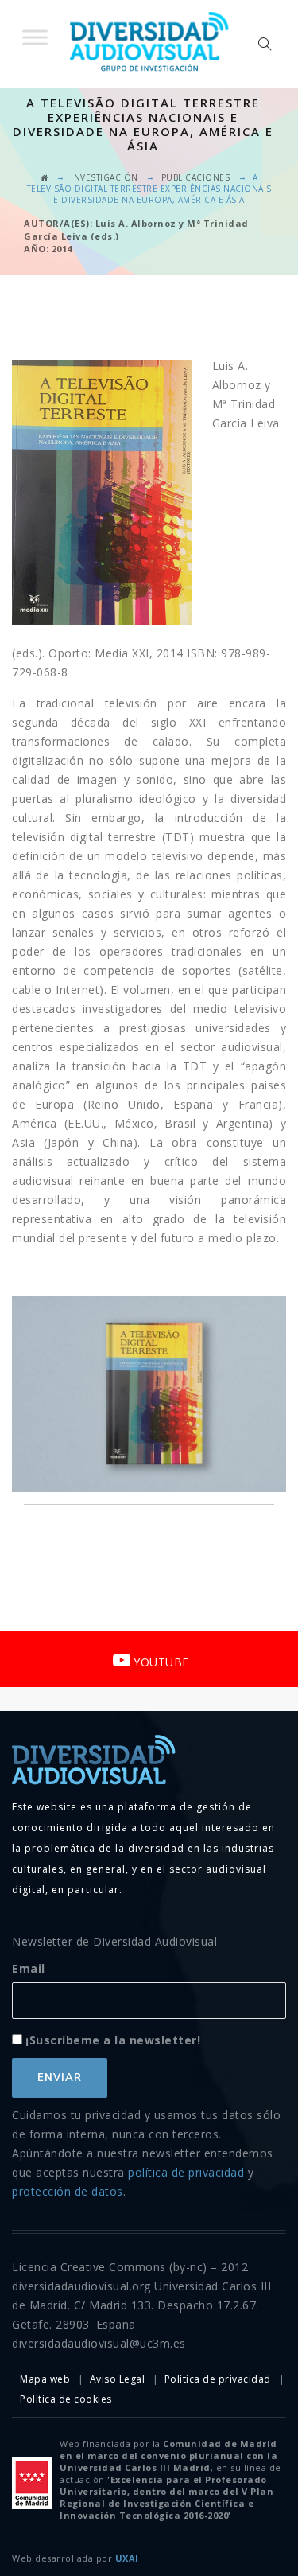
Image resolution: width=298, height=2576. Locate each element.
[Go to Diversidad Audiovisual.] (45, 177)
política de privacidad (186, 2172)
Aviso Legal (118, 2379)
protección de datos (68, 2191)
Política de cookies (66, 2399)
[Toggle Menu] (35, 37)
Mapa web (45, 2379)
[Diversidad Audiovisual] (149, 44)
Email (29, 1968)
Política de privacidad (218, 2379)
